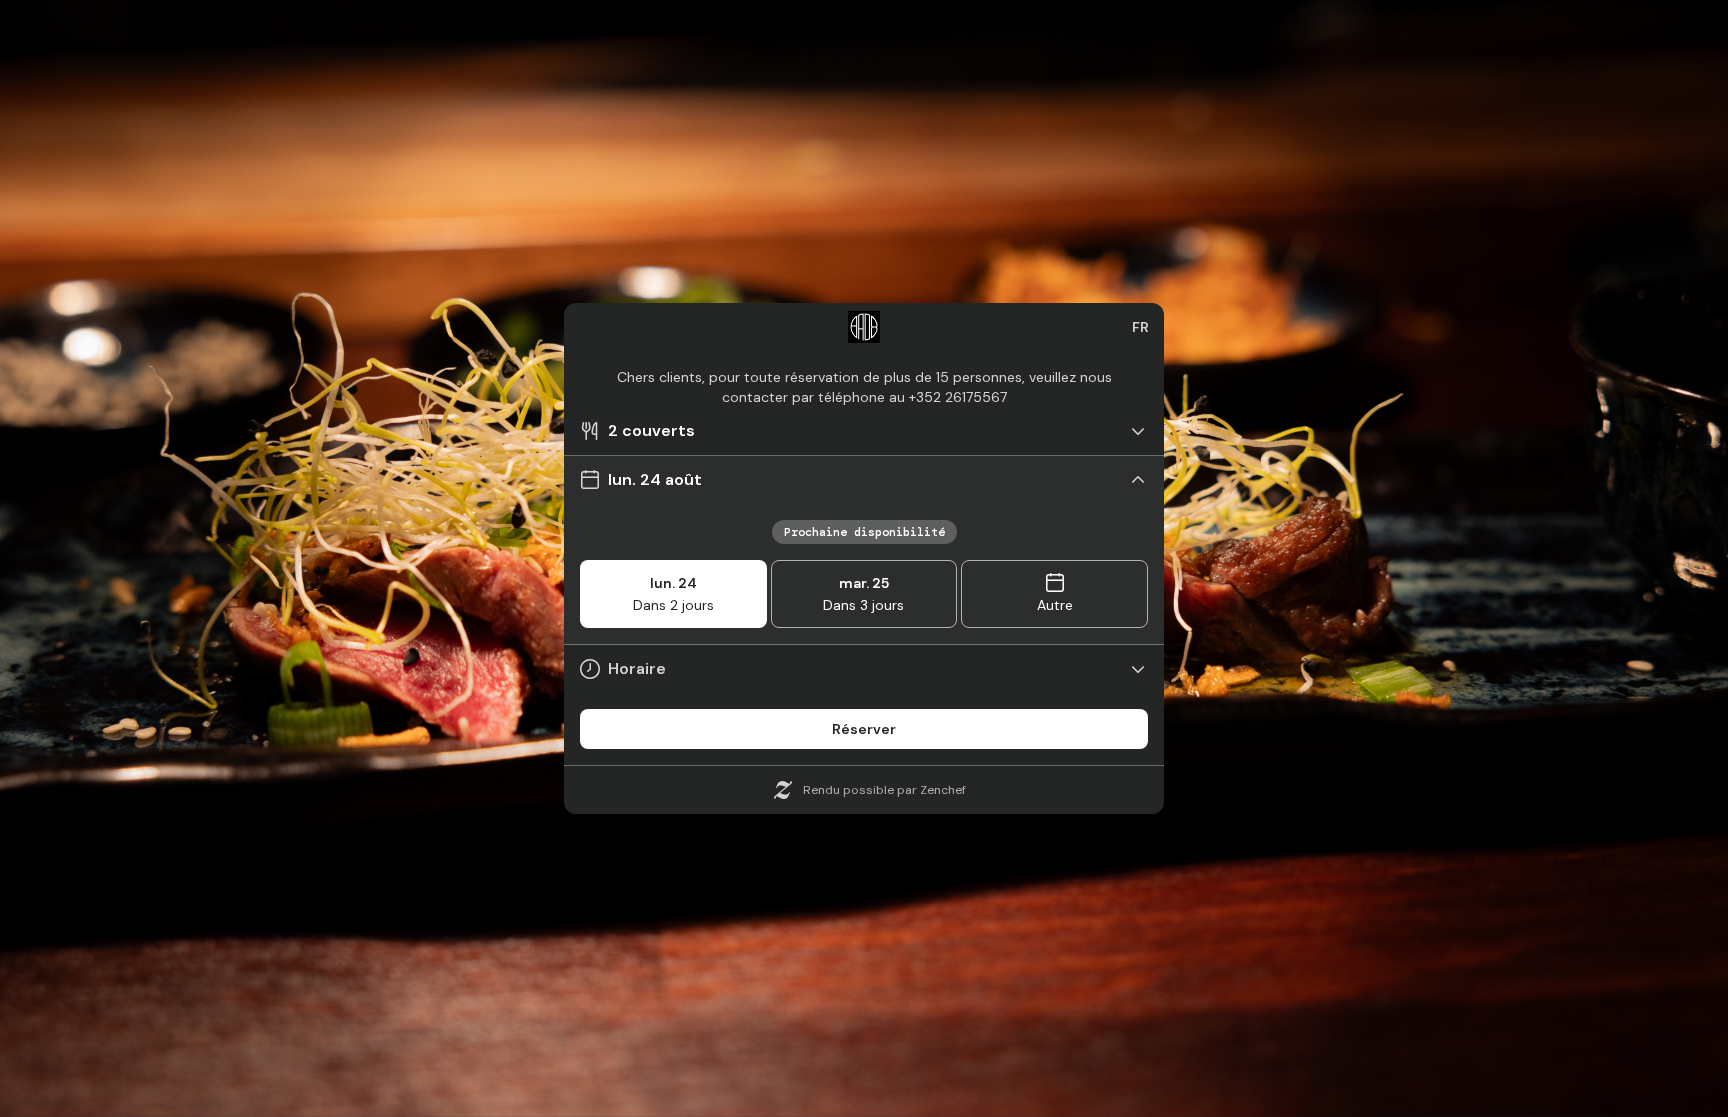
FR (1140, 327)
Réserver (864, 729)
